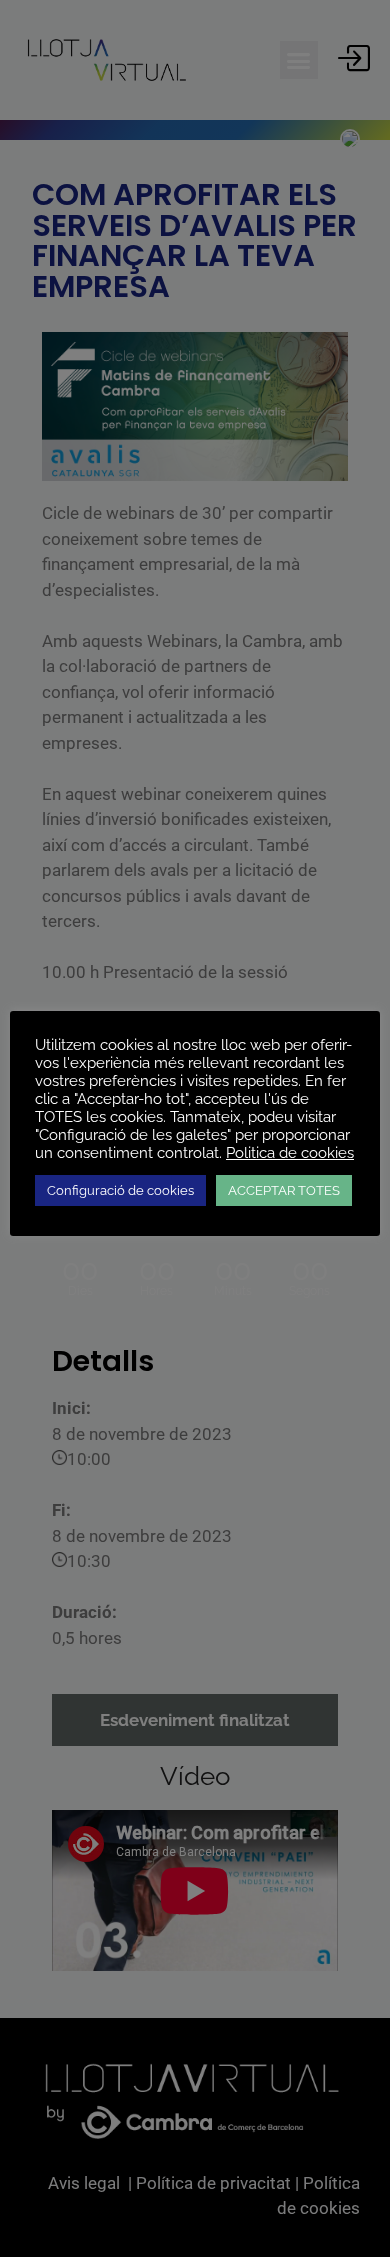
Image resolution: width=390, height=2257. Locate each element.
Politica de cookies (290, 1152)
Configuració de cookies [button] (120, 1190)
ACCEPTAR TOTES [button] (284, 1190)
